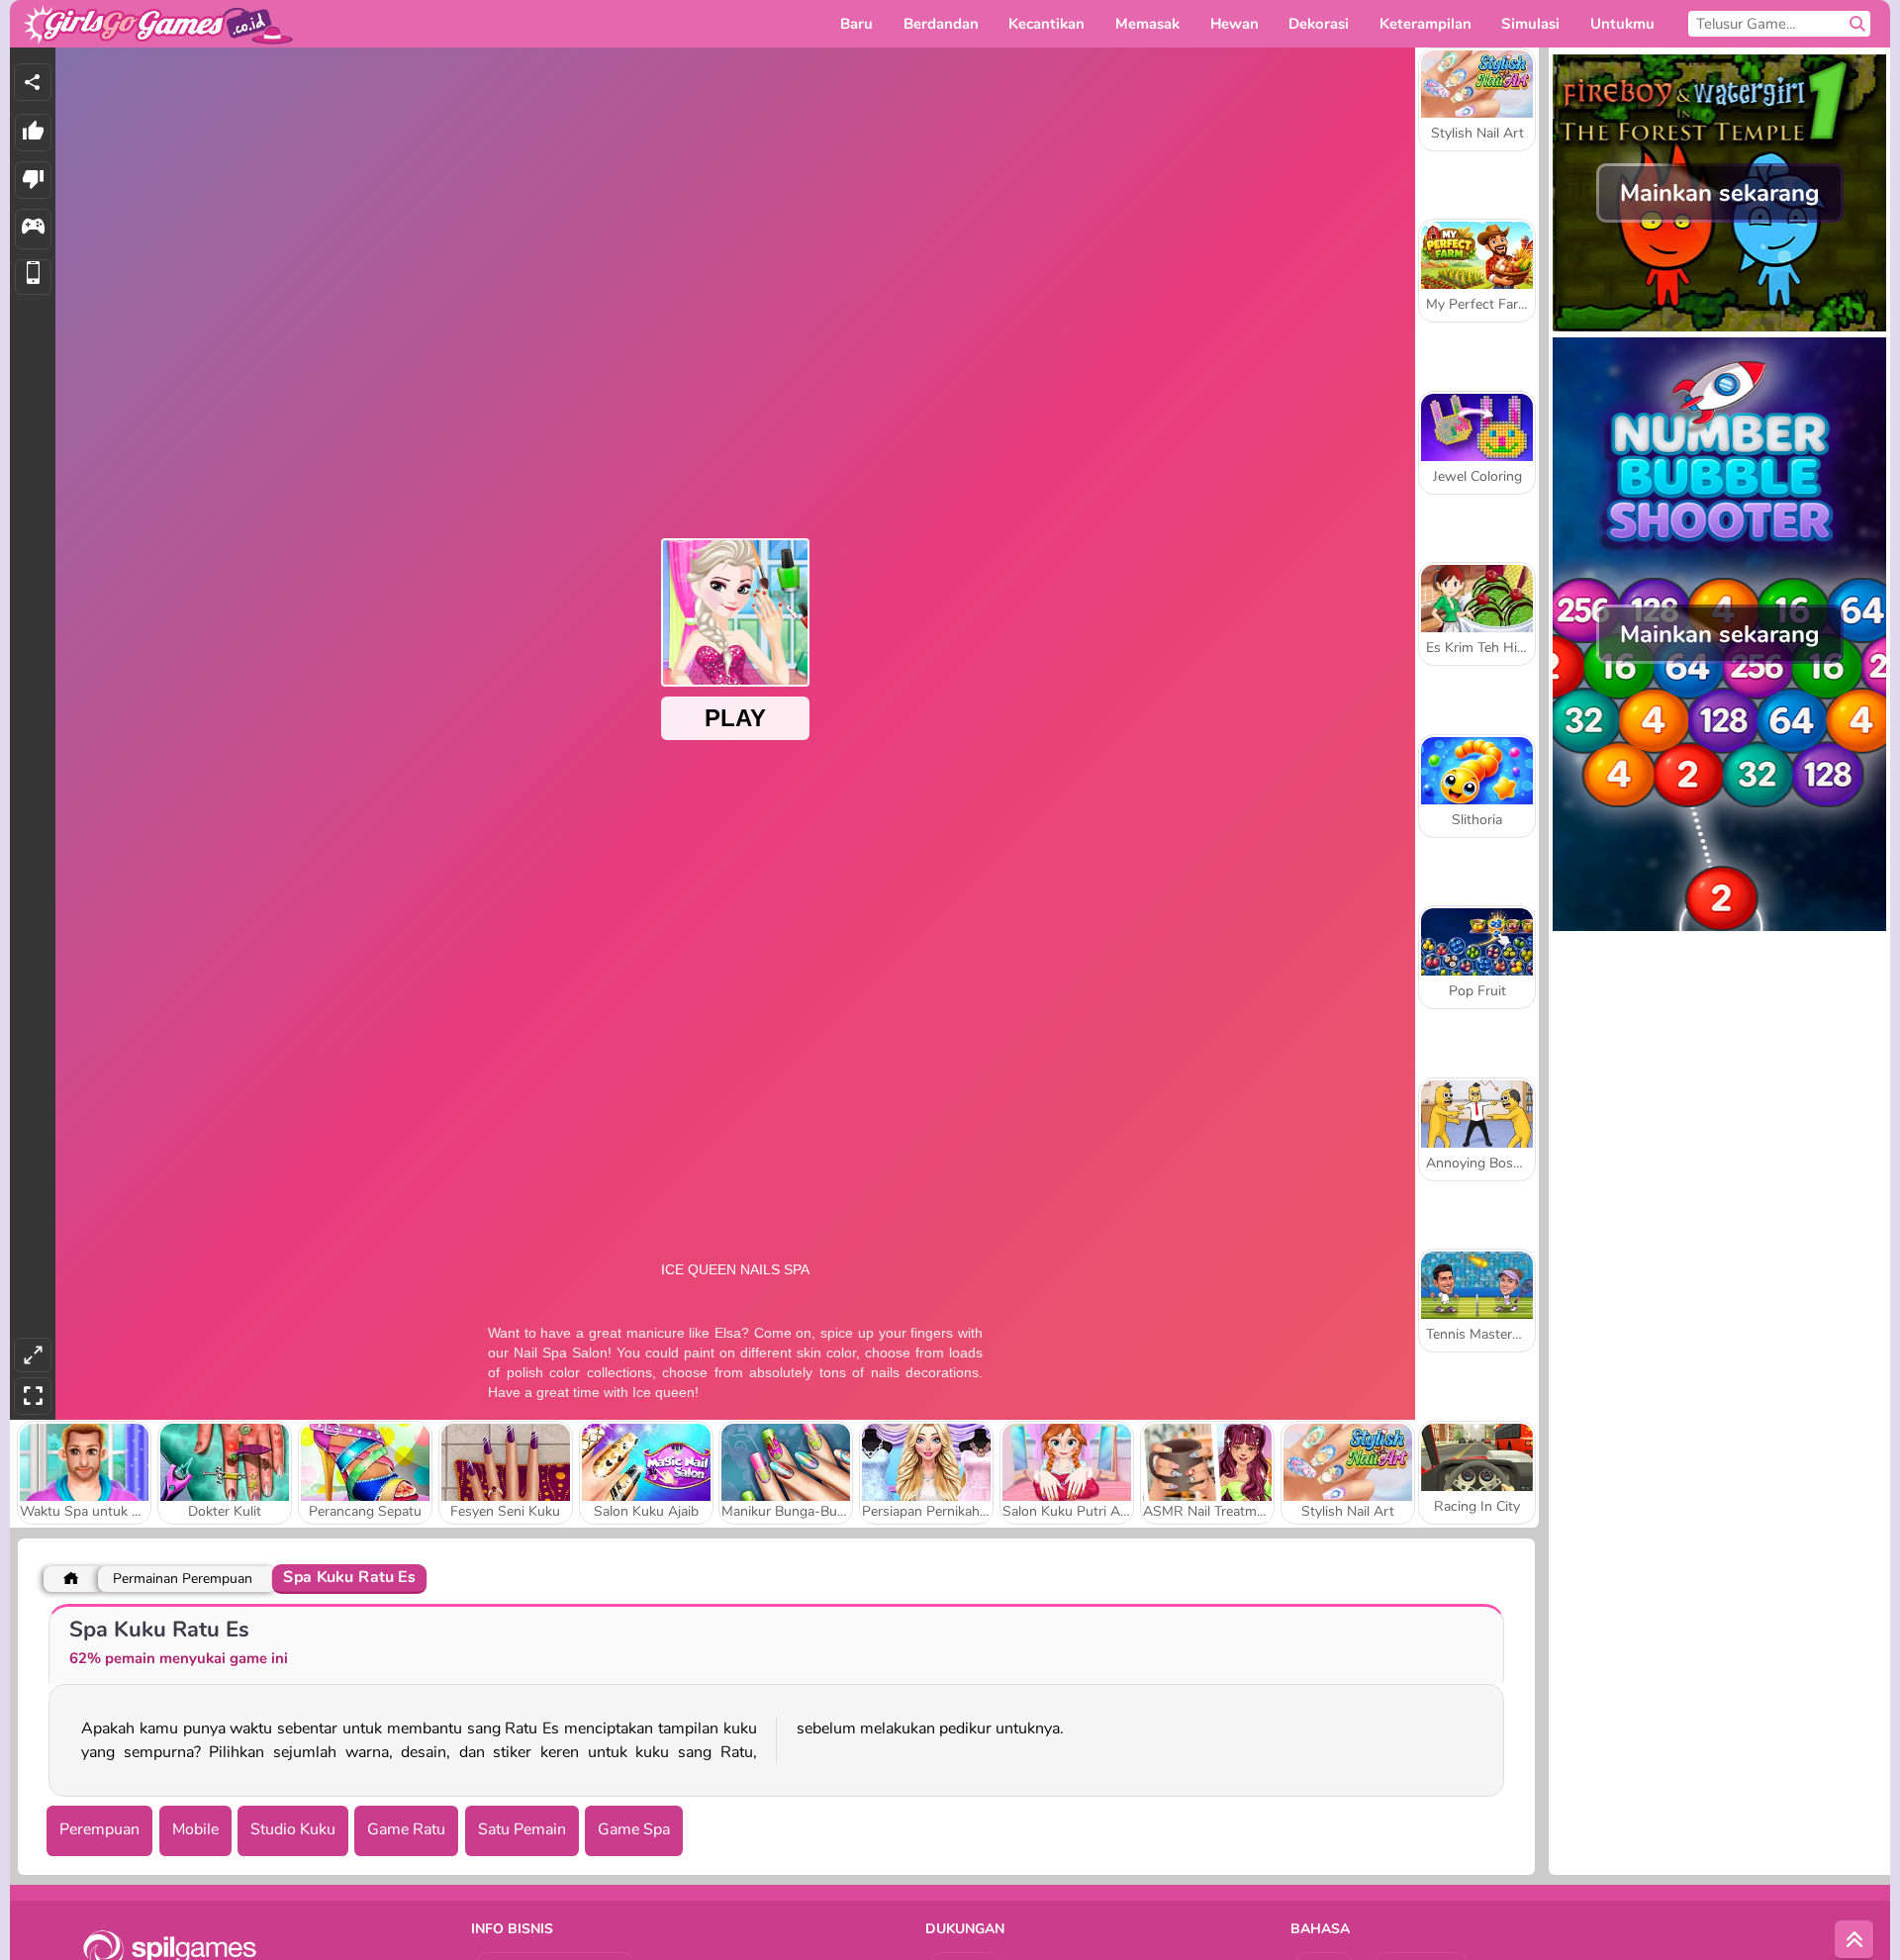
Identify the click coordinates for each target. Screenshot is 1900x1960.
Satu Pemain (522, 1829)
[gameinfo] (33, 229)
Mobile (195, 1829)
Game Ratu (406, 1829)
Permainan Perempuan (183, 1579)
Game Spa (634, 1829)
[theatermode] (33, 1355)
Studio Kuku (293, 1829)
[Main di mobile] (33, 278)
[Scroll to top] (1854, 1940)
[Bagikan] (33, 82)
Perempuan (99, 1829)
